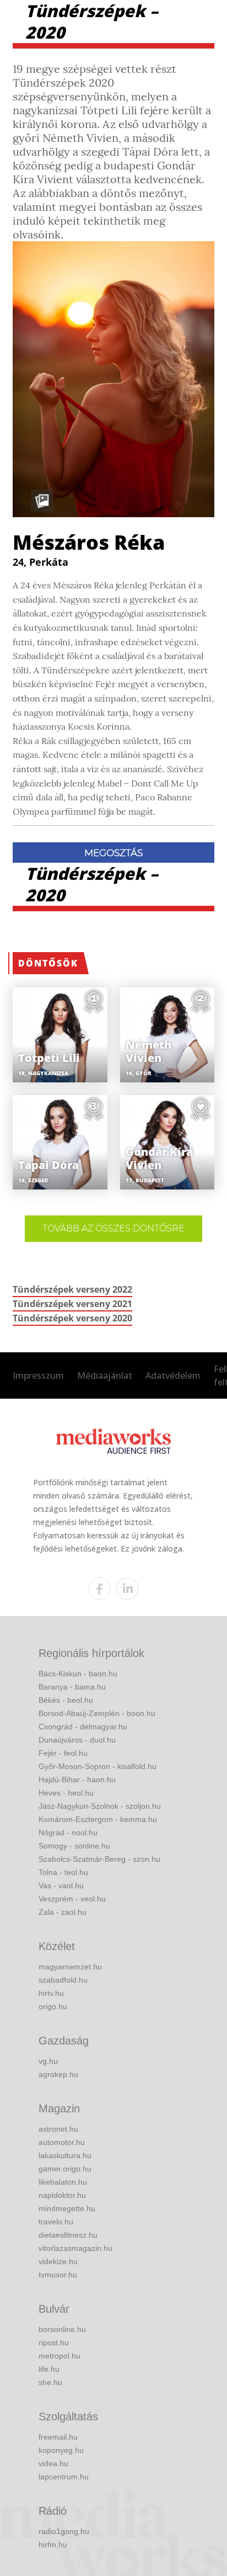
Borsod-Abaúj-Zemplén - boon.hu (97, 1713)
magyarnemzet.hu (70, 1967)
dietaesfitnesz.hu (68, 2235)
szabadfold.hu (63, 1980)
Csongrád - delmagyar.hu (83, 1727)
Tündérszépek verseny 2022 (72, 1289)
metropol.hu (60, 2356)
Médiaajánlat (105, 1375)
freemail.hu (58, 2437)
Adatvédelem (173, 1375)
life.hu (49, 2369)
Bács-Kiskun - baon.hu (78, 1674)
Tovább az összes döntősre (113, 1228)
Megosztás (113, 853)
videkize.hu (58, 2261)
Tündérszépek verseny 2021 (72, 1304)
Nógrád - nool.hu (68, 1833)
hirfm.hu (53, 2545)
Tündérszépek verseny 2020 (72, 1318)
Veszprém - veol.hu (72, 1899)
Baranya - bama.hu (72, 1687)
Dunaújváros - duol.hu (77, 1740)
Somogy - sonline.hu (74, 1846)
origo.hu (53, 2006)
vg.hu (48, 2061)
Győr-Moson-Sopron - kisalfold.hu (98, 1766)
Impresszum (38, 1375)
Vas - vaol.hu (61, 1885)
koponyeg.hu (61, 2450)
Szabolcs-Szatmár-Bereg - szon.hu (99, 1859)
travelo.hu (56, 2222)
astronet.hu (58, 2129)
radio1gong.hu (64, 2531)
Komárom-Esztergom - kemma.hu (98, 1819)
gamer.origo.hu (65, 2169)
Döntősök (48, 963)
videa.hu (53, 2463)
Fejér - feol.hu (63, 1753)
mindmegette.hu (67, 2208)
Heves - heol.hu (66, 1793)
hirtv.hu (51, 1993)
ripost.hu (54, 2343)
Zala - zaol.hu (63, 1912)
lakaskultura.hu (65, 2155)
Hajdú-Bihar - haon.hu (77, 1780)
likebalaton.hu (63, 2182)
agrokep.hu (58, 2074)
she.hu (50, 2382)
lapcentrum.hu (64, 2477)
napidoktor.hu (62, 2195)
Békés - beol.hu (66, 1700)
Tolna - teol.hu (63, 1872)
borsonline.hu (62, 2329)
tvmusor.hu (58, 2275)
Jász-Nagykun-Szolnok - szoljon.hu (100, 1806)
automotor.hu (62, 2142)
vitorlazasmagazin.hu (75, 2248)
